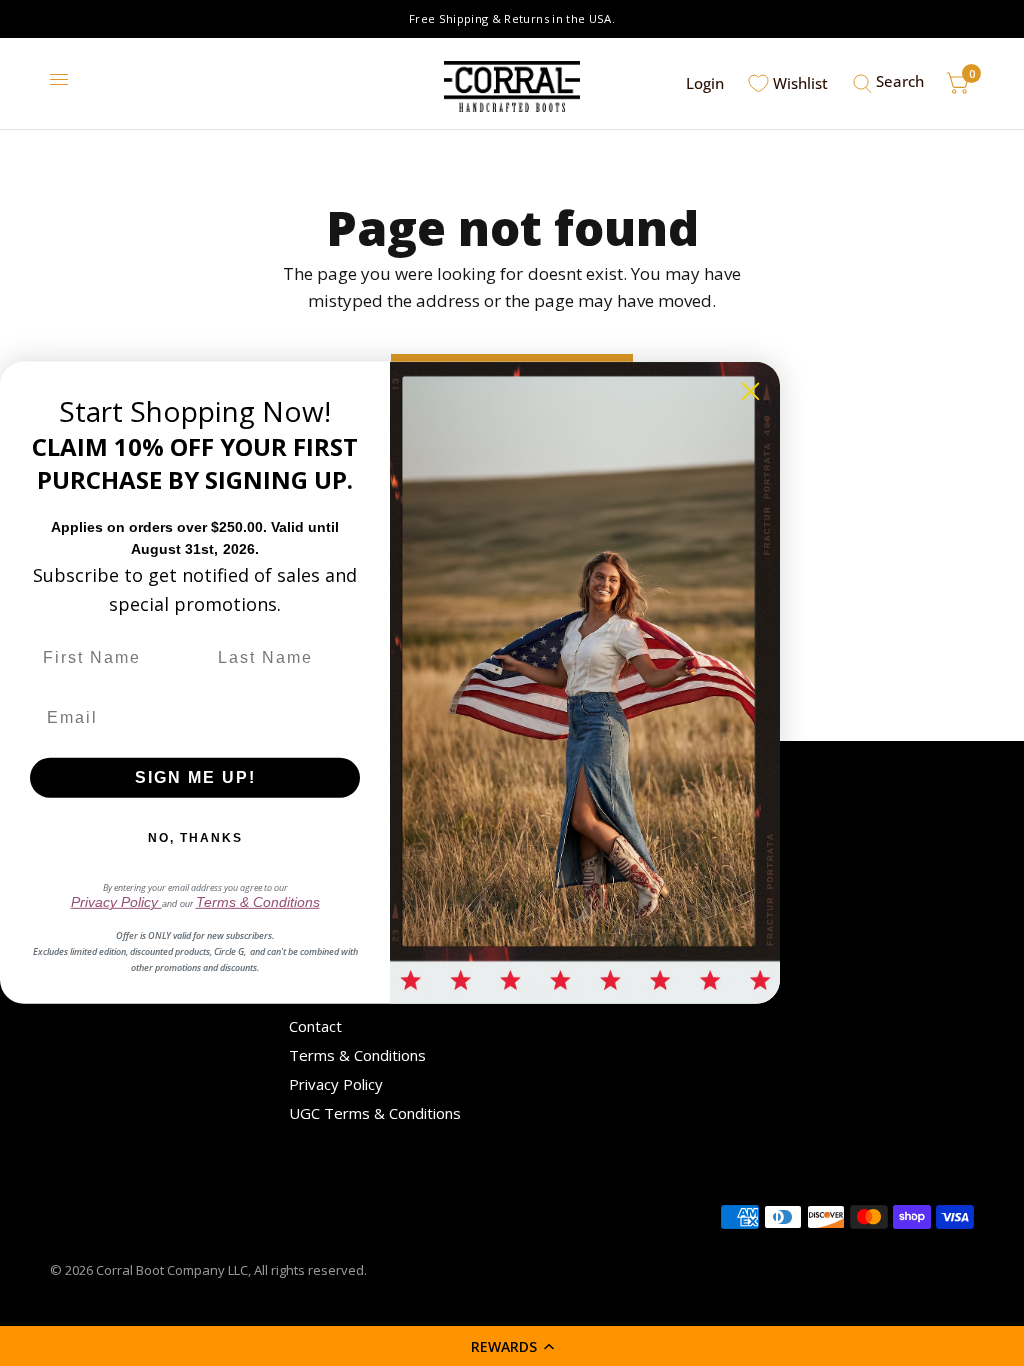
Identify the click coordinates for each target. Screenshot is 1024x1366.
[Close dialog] (750, 391)
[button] (512, 1346)
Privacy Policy (336, 1084)
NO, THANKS (195, 838)
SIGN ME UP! (195, 777)
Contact (315, 1026)
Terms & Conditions (357, 1055)
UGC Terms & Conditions (375, 1113)
